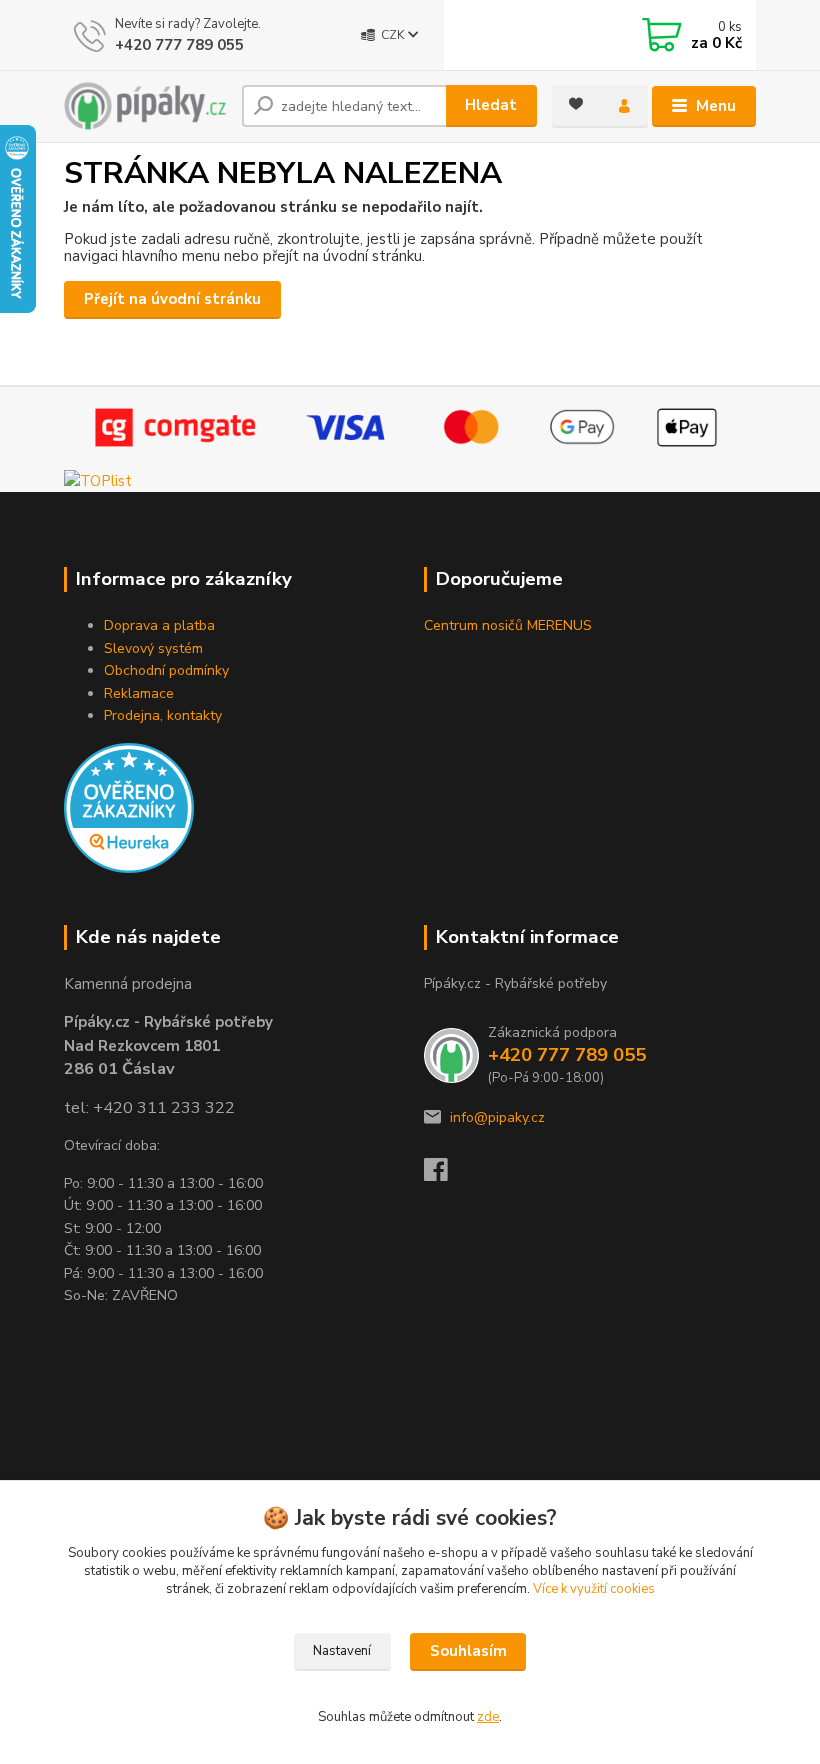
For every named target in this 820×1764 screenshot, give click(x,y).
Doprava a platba (159, 625)
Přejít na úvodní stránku (172, 299)
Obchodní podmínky (166, 670)
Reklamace (139, 693)
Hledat (491, 105)
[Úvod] (145, 106)
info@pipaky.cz (497, 1117)
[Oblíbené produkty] (576, 104)
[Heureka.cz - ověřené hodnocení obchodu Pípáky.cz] (129, 806)
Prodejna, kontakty (163, 715)
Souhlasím (468, 1651)
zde (488, 1717)
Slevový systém (153, 648)
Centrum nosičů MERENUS (508, 625)
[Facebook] (445, 1175)
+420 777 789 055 (179, 45)
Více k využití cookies (594, 1589)
